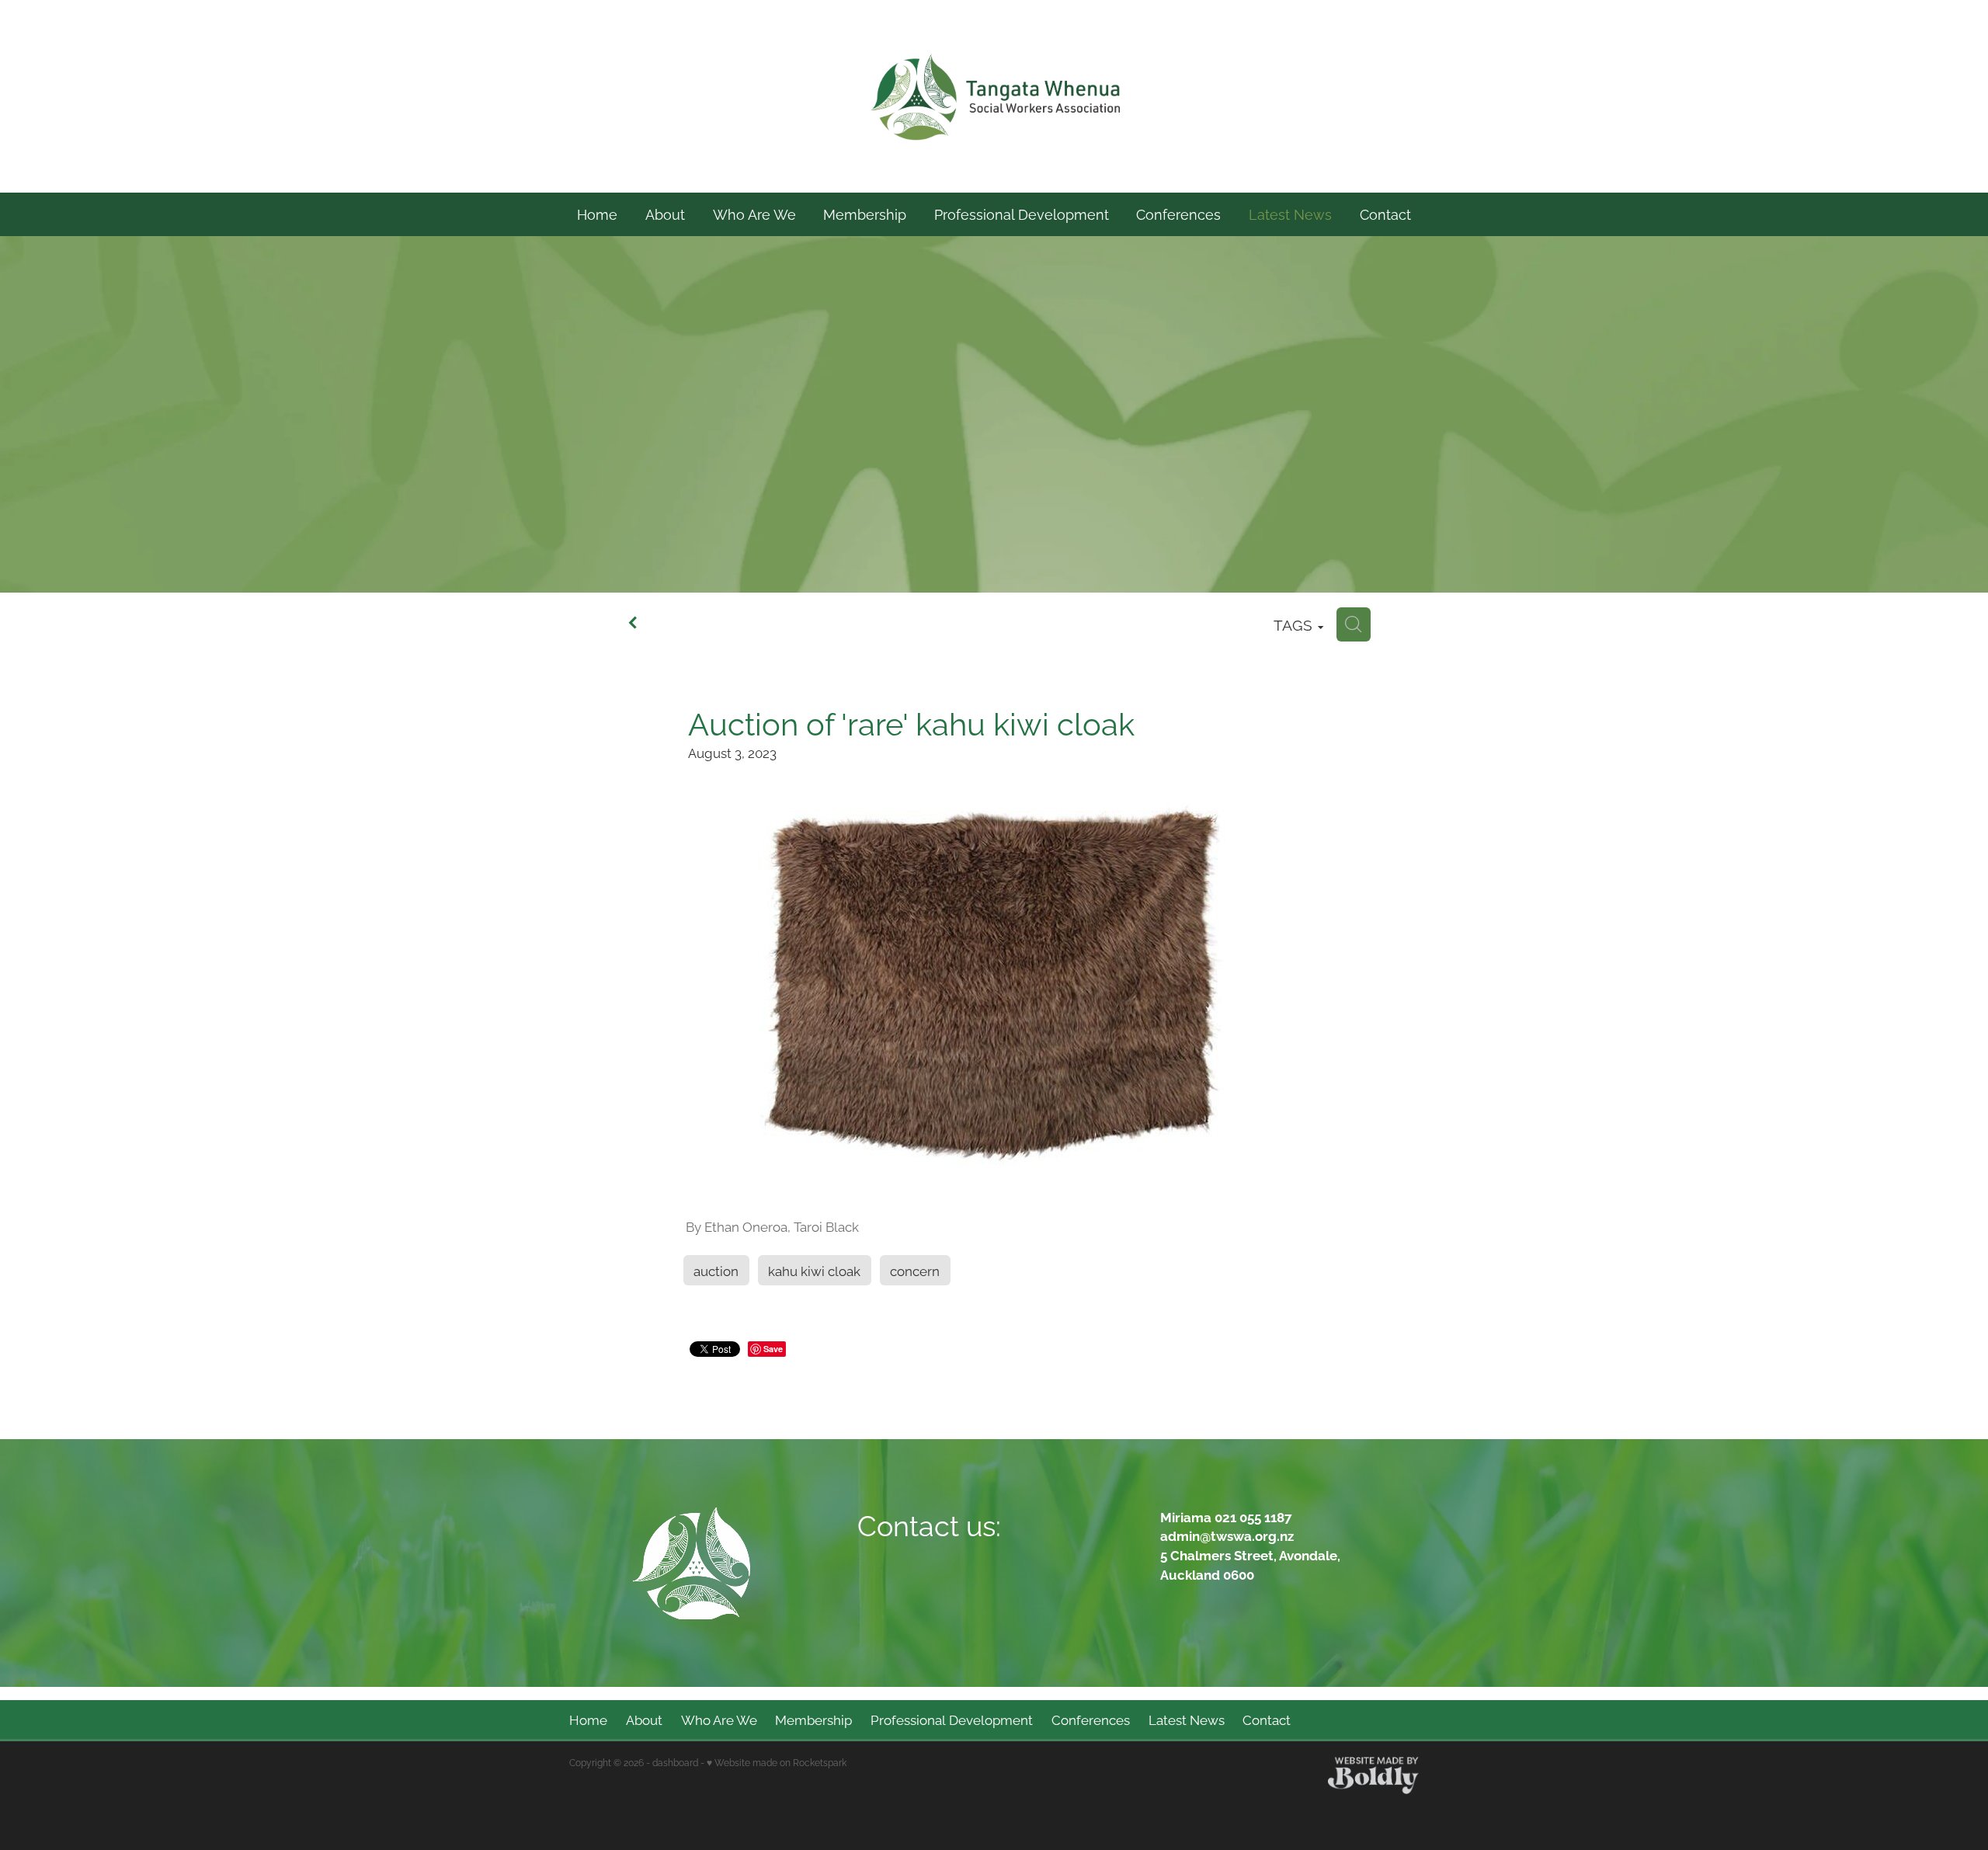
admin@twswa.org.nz (1227, 1535)
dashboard (675, 1762)
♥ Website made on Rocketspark (777, 1762)
